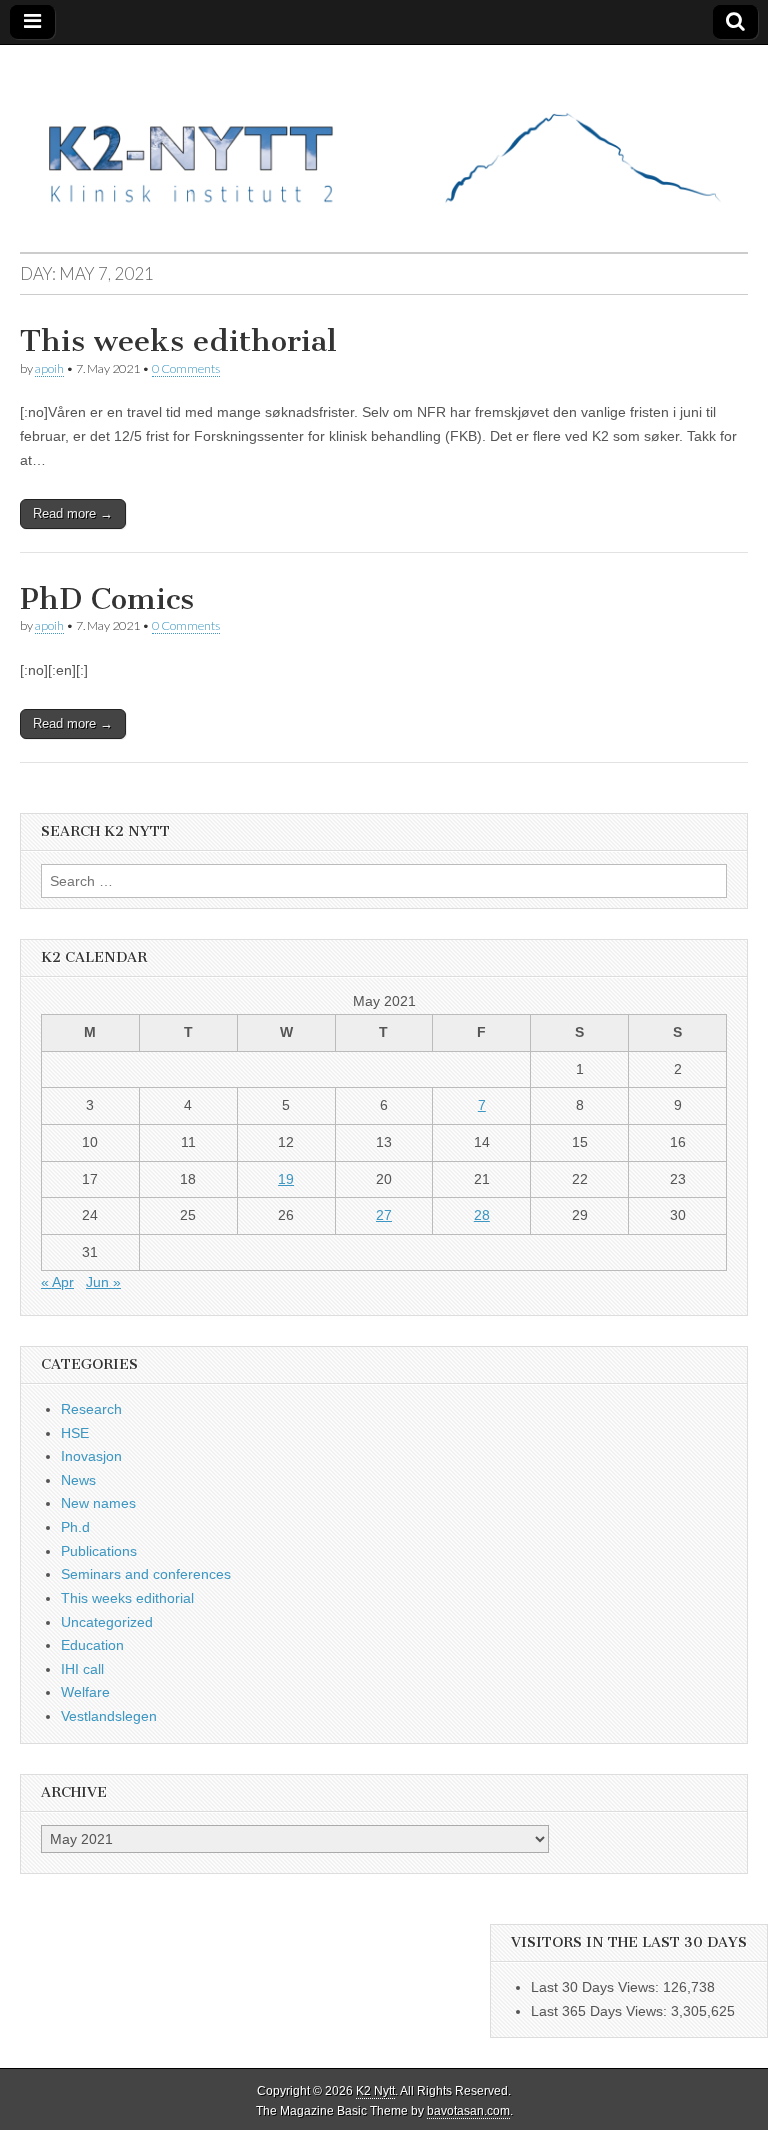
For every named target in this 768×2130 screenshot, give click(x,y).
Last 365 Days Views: (601, 2011)
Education (92, 1645)
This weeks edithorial (178, 341)
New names (98, 1503)
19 (286, 1179)
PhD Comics (107, 599)
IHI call (82, 1669)
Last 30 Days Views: (597, 1987)
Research (91, 1409)
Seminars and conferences (146, 1574)
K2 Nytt (375, 2091)
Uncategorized (107, 1622)
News (78, 1480)
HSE (75, 1433)
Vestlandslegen (109, 1716)
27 (384, 1215)
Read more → (73, 513)
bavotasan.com (468, 2111)
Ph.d (75, 1527)
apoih (49, 368)
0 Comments (186, 368)
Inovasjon (91, 1456)
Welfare (85, 1692)
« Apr (57, 1282)
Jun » (103, 1282)
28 (482, 1215)
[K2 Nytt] (384, 133)
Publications (99, 1551)
